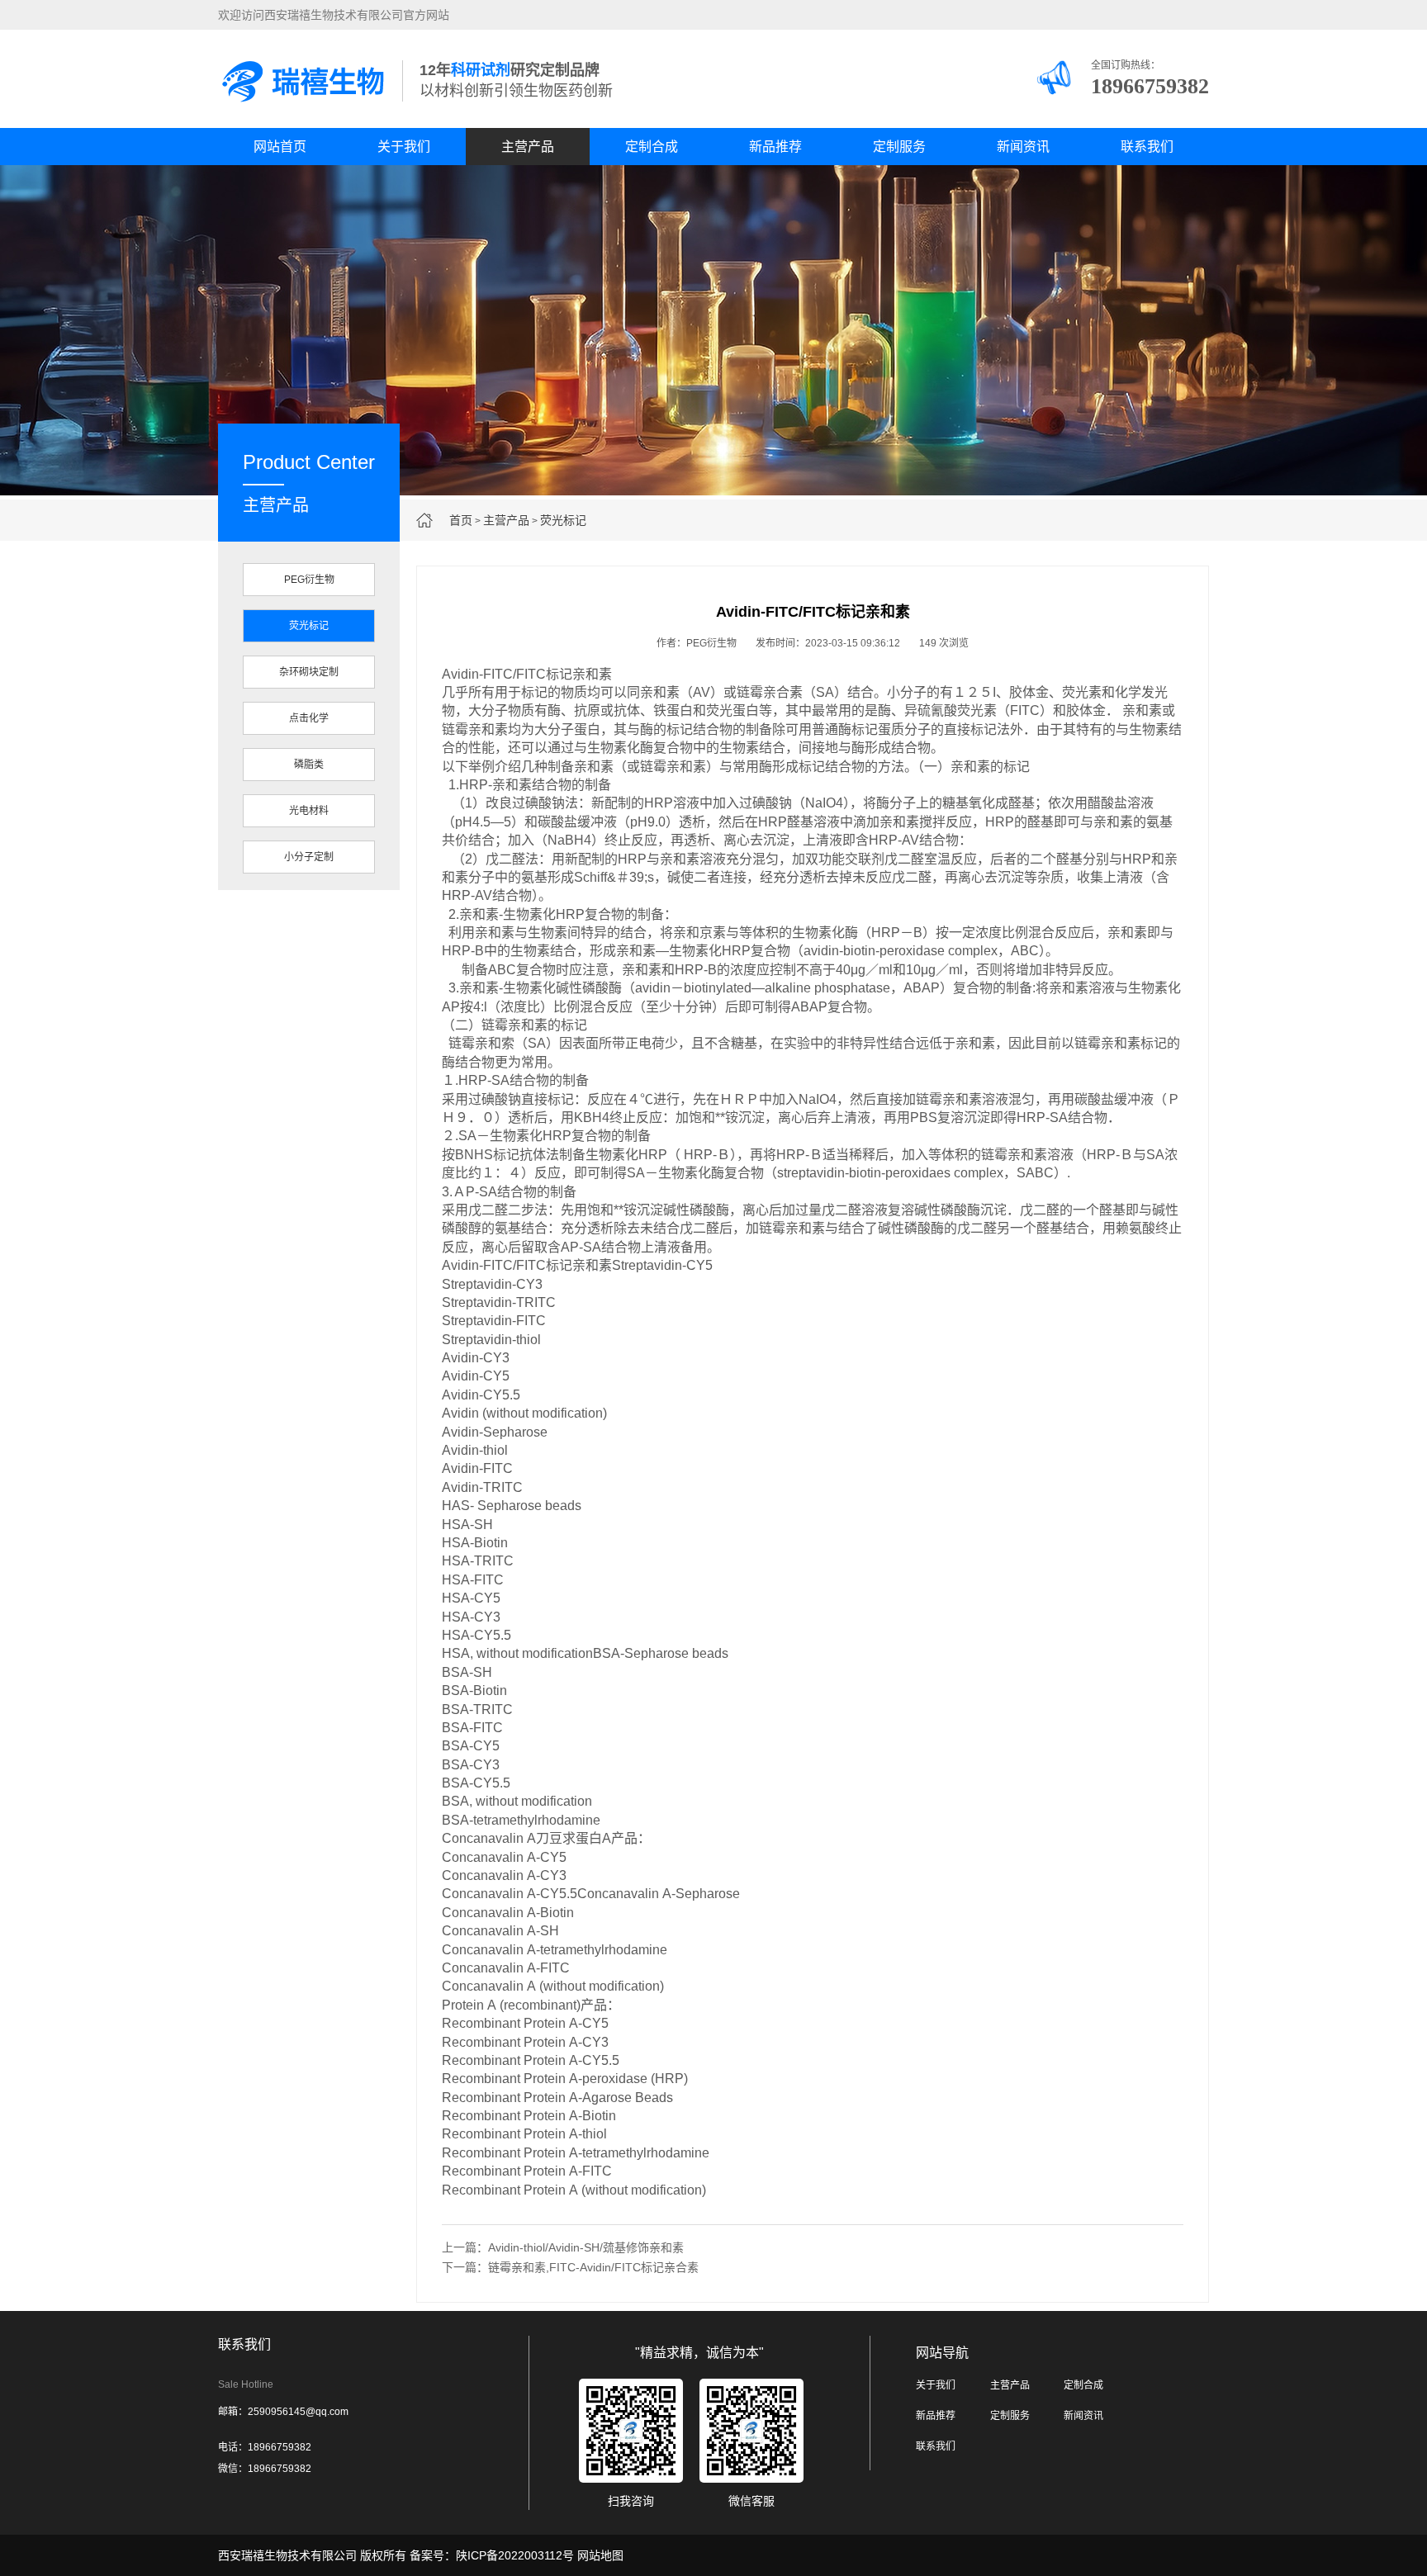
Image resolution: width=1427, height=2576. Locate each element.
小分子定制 (309, 857)
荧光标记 (563, 520)
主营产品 (528, 147)
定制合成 (652, 147)
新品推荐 (775, 147)
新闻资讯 (1023, 147)
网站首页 (280, 147)
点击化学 (309, 718)
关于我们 (404, 147)
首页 (461, 520)
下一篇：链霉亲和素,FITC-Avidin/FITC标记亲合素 (570, 2267)
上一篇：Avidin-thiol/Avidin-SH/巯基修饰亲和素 (563, 2247)
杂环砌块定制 (309, 672)
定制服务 (899, 147)
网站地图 (600, 2555)
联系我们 (1147, 147)
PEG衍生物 (309, 580)
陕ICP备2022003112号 (515, 2555)
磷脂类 (309, 765)
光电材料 (309, 811)
